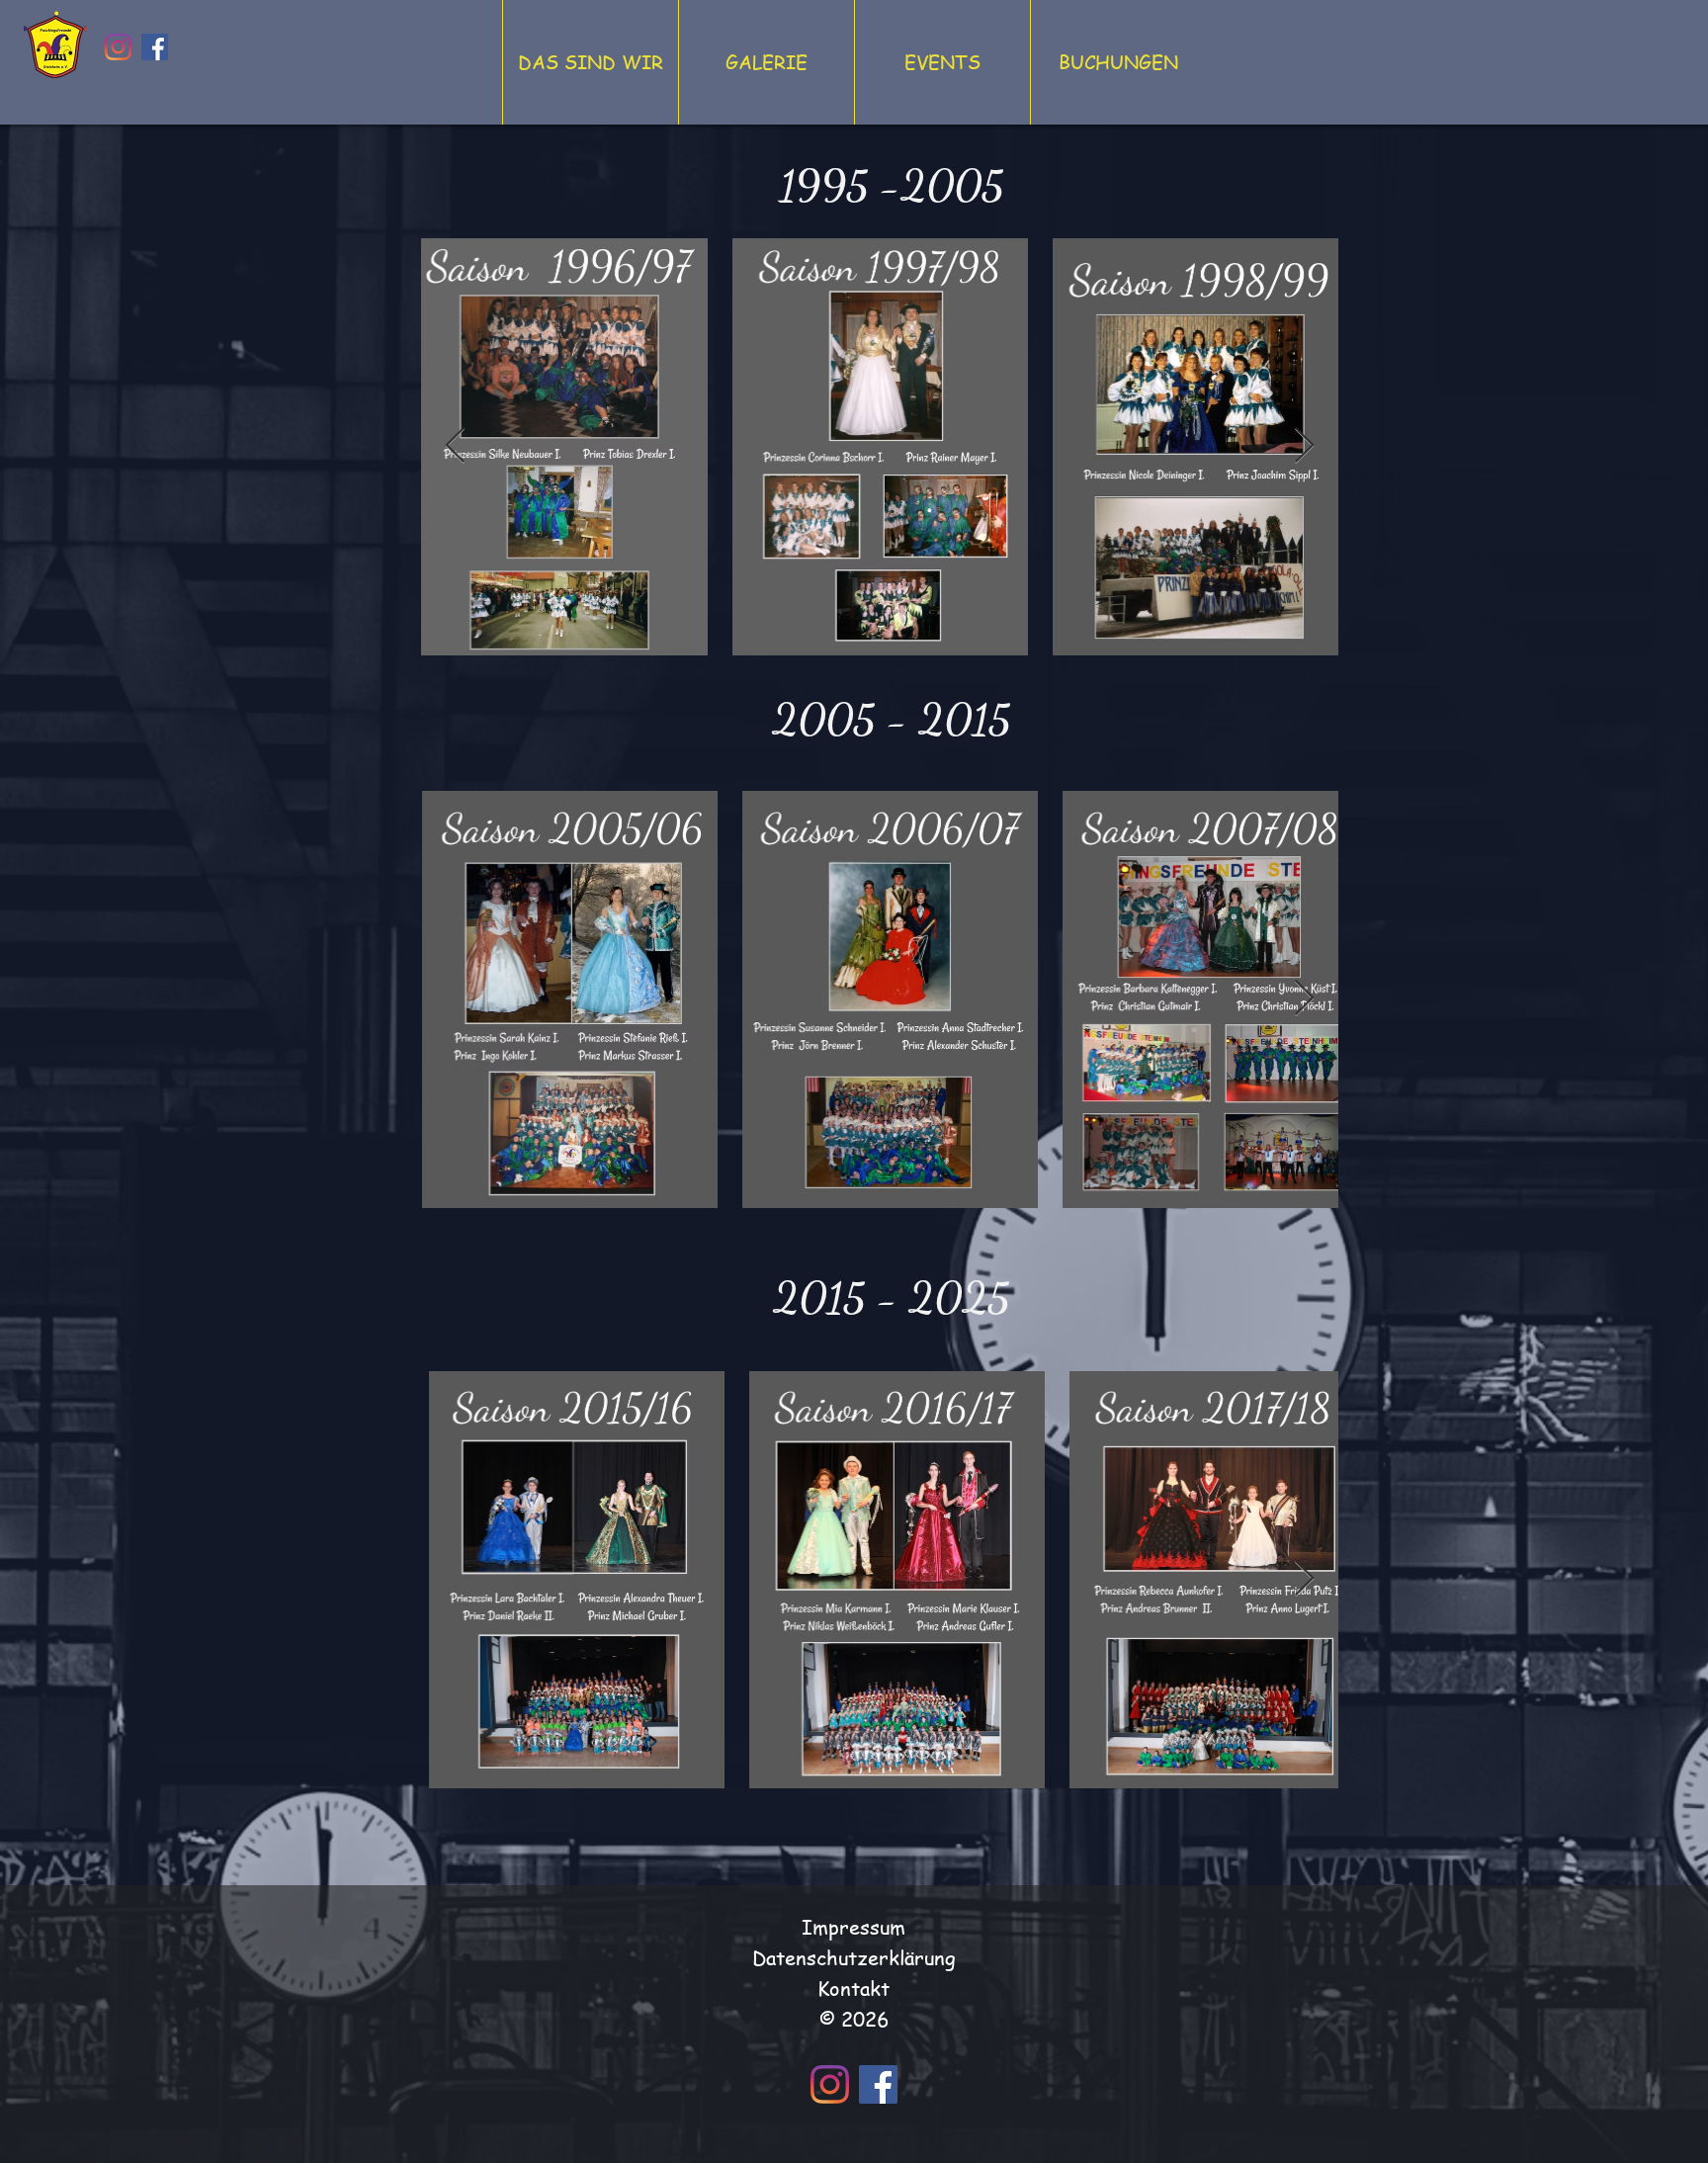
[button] (590, 62)
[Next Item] (1304, 446)
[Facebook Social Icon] (878, 2084)
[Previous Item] (455, 446)
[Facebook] (155, 47)
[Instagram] (118, 47)
